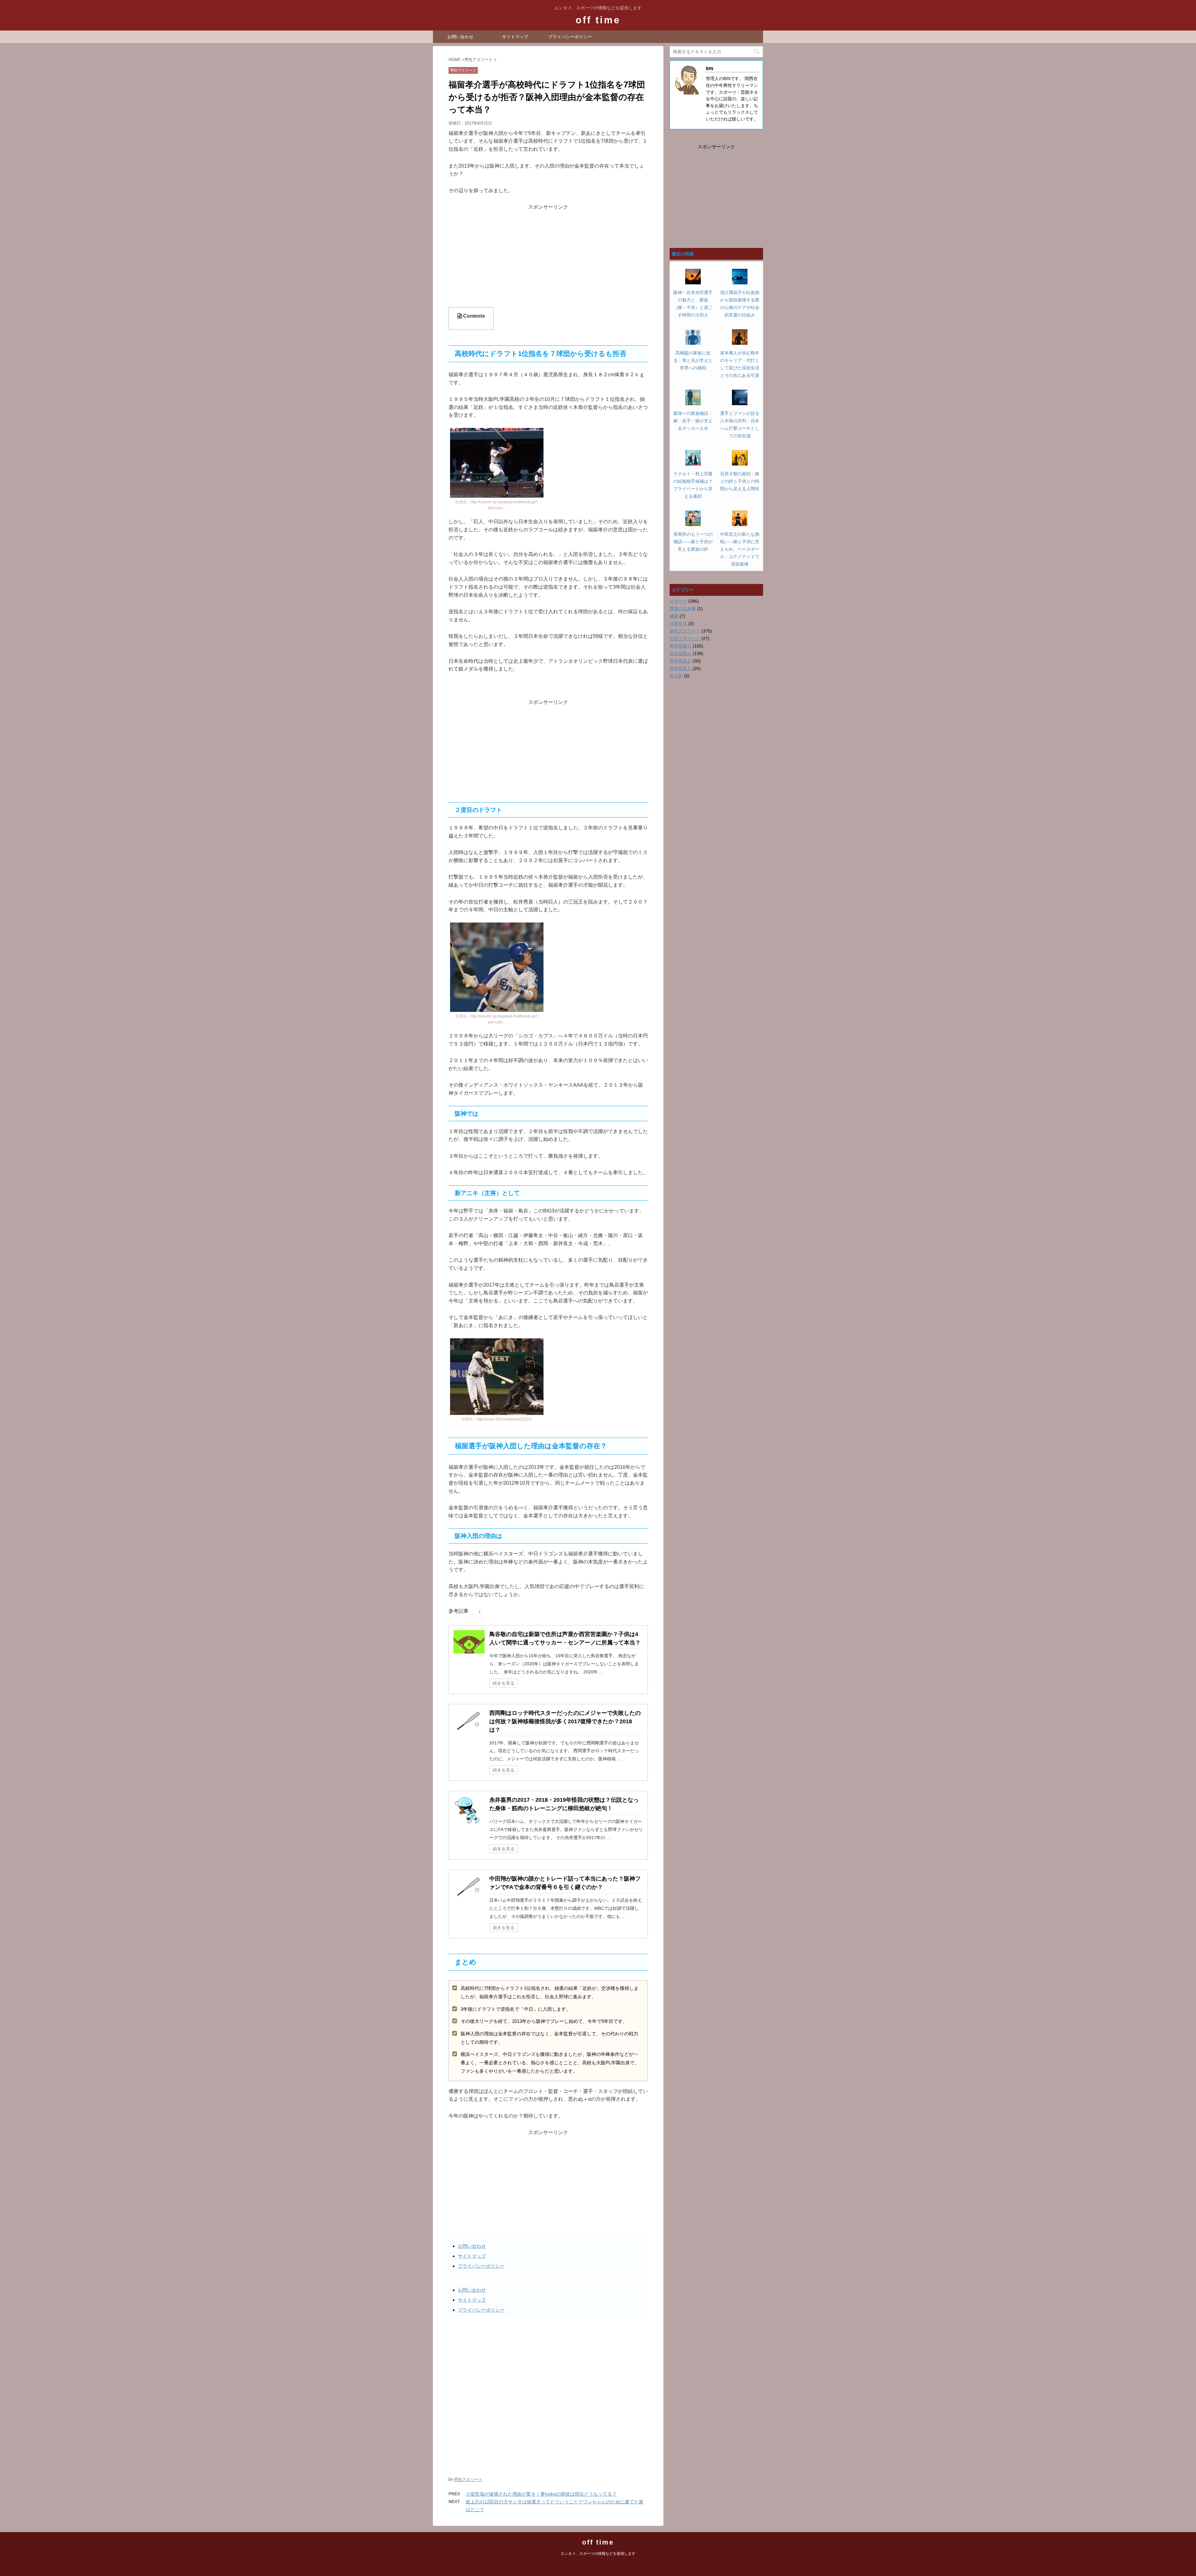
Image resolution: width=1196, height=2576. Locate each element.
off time (598, 20)
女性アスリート (685, 638)
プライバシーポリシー (570, 37)
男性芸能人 (681, 646)
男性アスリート (468, 2480)
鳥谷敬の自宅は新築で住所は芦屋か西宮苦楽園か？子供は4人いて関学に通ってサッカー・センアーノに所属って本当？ (565, 1638)
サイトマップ (515, 37)
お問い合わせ (460, 37)
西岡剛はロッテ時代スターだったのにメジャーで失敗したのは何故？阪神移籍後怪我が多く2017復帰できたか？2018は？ (565, 1721)
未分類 (676, 676)
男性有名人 (681, 661)
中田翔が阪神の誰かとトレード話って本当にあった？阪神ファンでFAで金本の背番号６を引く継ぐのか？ (565, 1883)
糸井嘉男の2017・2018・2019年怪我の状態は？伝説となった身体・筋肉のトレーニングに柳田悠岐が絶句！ (564, 1804)
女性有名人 (681, 668)
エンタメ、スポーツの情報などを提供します (598, 2554)
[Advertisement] (548, 255)
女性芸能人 (681, 653)
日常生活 (678, 624)
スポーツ (678, 601)
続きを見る (504, 1683)
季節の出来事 (683, 609)
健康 (674, 616)
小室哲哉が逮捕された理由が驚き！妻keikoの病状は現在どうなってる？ (541, 2494)
